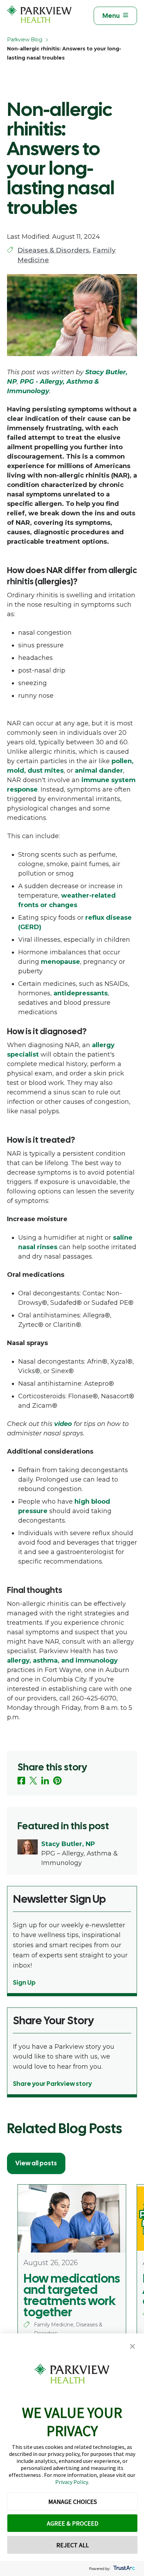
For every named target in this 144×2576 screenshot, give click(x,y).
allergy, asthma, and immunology (62, 1661)
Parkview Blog (25, 40)
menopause (60, 962)
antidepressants (81, 993)
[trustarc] (124, 2568)
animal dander (99, 771)
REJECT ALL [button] (73, 2545)
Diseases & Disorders (53, 250)
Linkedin (45, 1781)
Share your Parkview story (52, 2084)
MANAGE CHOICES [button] (73, 2502)
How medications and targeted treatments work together (72, 2295)
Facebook (21, 1781)
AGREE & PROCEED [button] (73, 2523)
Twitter (33, 1781)
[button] (132, 2347)
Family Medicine (54, 2325)
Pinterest (57, 1781)
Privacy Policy (71, 2482)
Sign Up (24, 1982)
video (63, 1424)
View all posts (36, 2163)
